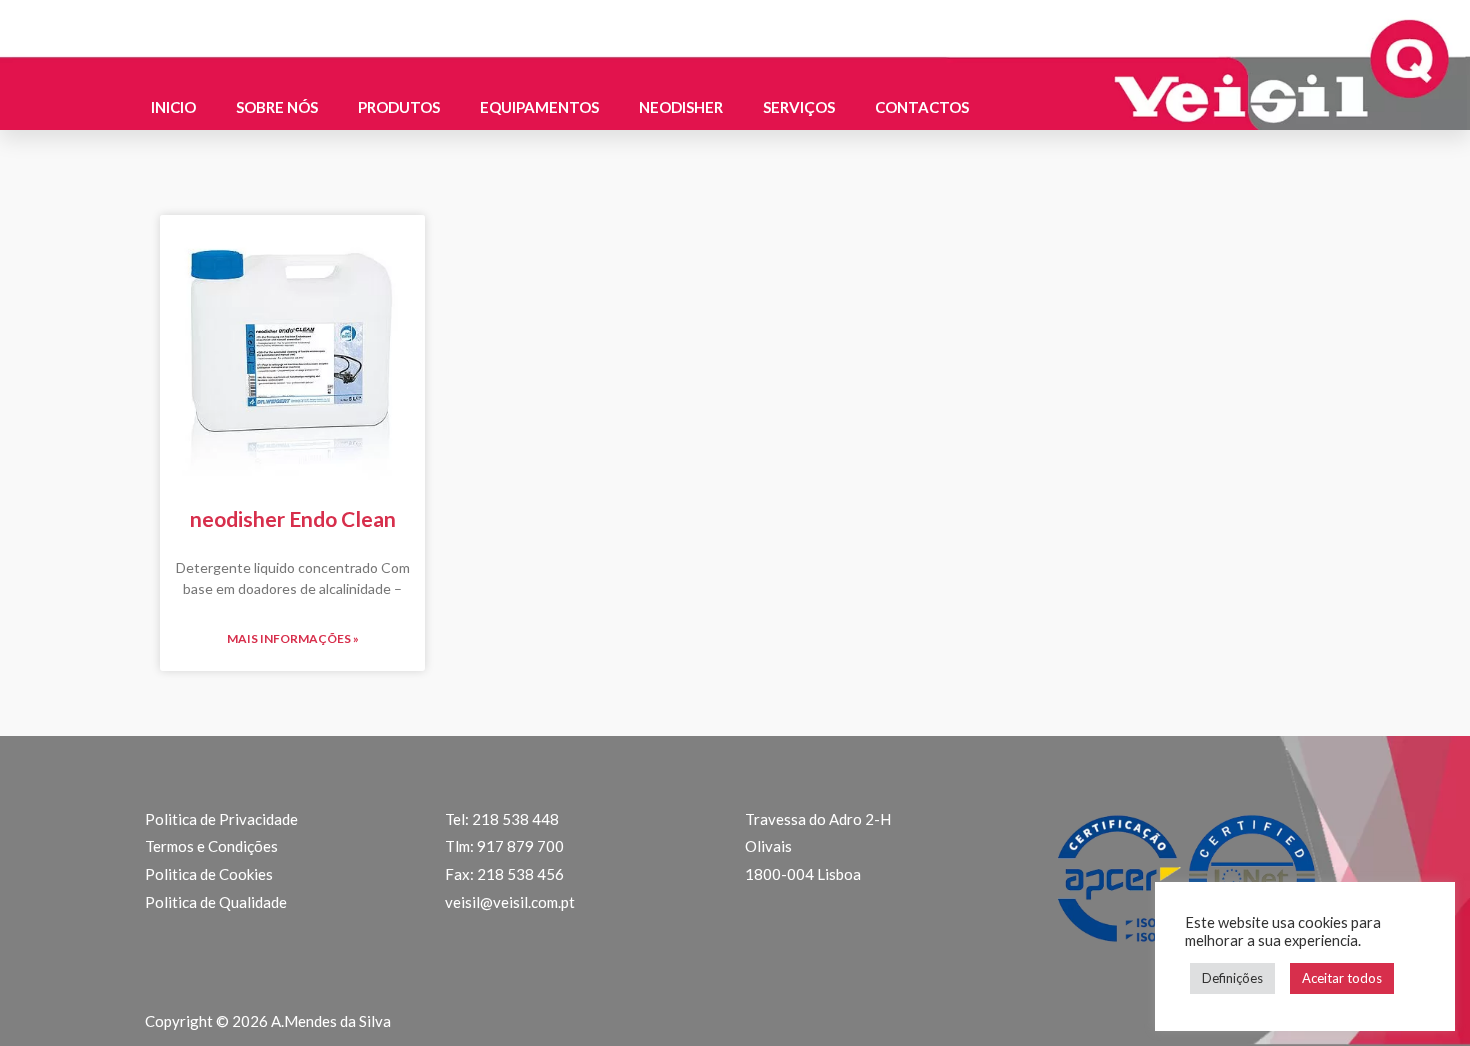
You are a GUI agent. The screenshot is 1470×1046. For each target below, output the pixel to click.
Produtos (399, 107)
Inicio (173, 107)
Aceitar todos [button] (1342, 978)
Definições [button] (1232, 978)
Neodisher (681, 107)
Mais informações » (293, 638)
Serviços (799, 107)
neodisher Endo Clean (293, 518)
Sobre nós (277, 107)
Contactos (922, 107)
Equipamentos (539, 107)
